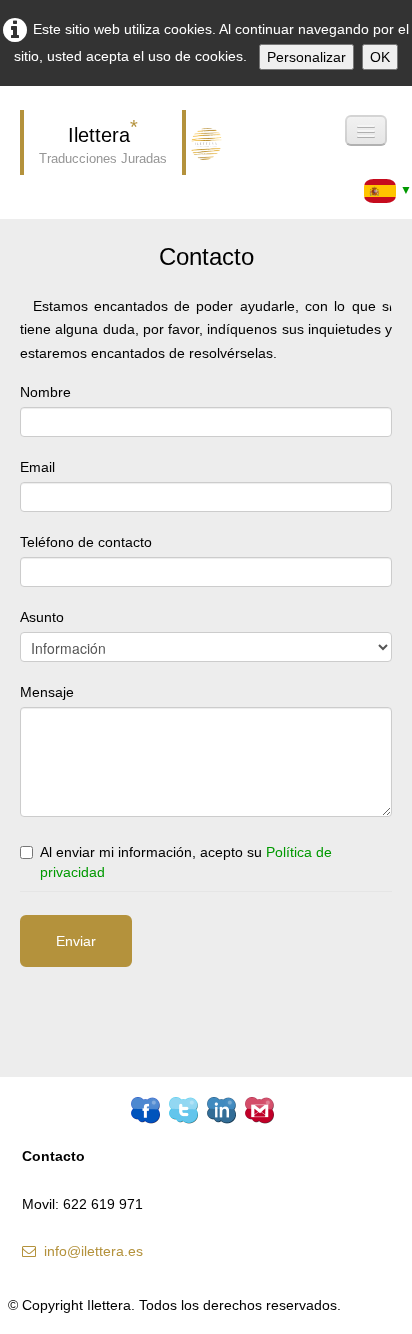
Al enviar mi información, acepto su (186, 862)
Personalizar (306, 57)
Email (37, 467)
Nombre (45, 392)
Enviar (76, 941)
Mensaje (47, 692)
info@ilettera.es (93, 1251)
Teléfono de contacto (86, 542)
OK (380, 57)
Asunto (42, 617)
